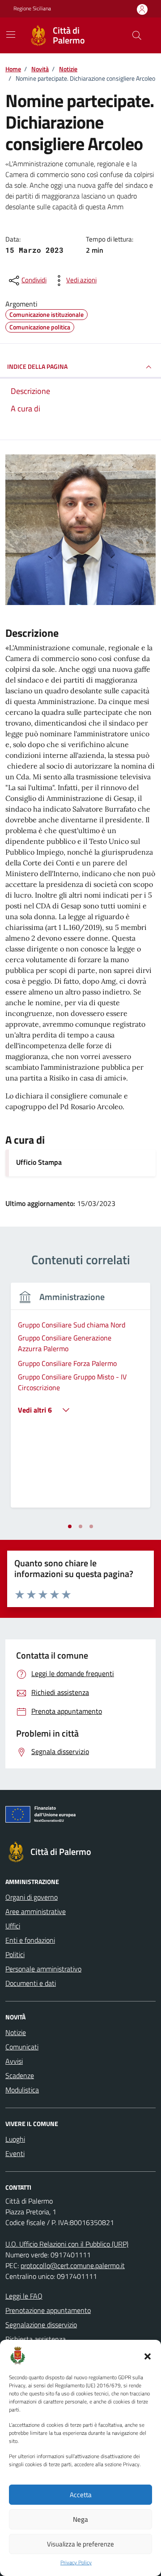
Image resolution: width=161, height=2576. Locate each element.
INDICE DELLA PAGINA (37, 366)
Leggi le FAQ (24, 2296)
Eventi (15, 2153)
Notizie (16, 2032)
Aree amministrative (36, 1911)
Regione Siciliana (32, 9)
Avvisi (14, 2061)
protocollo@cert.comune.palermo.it (73, 2265)
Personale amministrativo (43, 1969)
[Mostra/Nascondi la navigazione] (11, 35)
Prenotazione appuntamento (48, 2310)
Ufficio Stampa (39, 1162)
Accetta (81, 2495)
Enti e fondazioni (30, 1940)
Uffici (13, 1926)
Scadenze (20, 2075)
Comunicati (22, 2047)
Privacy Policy (76, 2563)
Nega (80, 2519)
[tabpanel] (80, 1400)
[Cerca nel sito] (137, 35)
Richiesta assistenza (36, 2339)
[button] (148, 2356)
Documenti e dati (31, 1983)
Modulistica (22, 2090)
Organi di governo (32, 1897)
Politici (15, 1954)
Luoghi (15, 2139)
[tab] (70, 1526)
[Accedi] (142, 9)
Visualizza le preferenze (80, 2544)
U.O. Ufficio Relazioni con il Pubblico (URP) (67, 2244)
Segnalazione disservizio (41, 2325)
